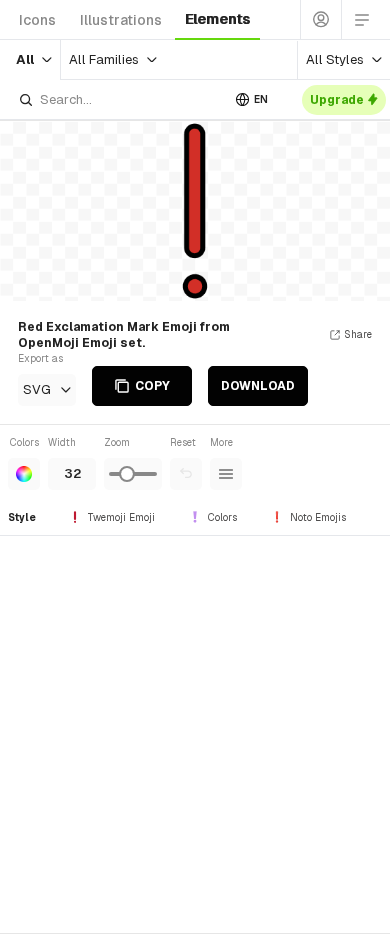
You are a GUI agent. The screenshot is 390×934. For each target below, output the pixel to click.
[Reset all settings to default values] (186, 474)
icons (37, 20)
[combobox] (119, 99)
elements (217, 19)
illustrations (121, 20)
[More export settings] (226, 474)
